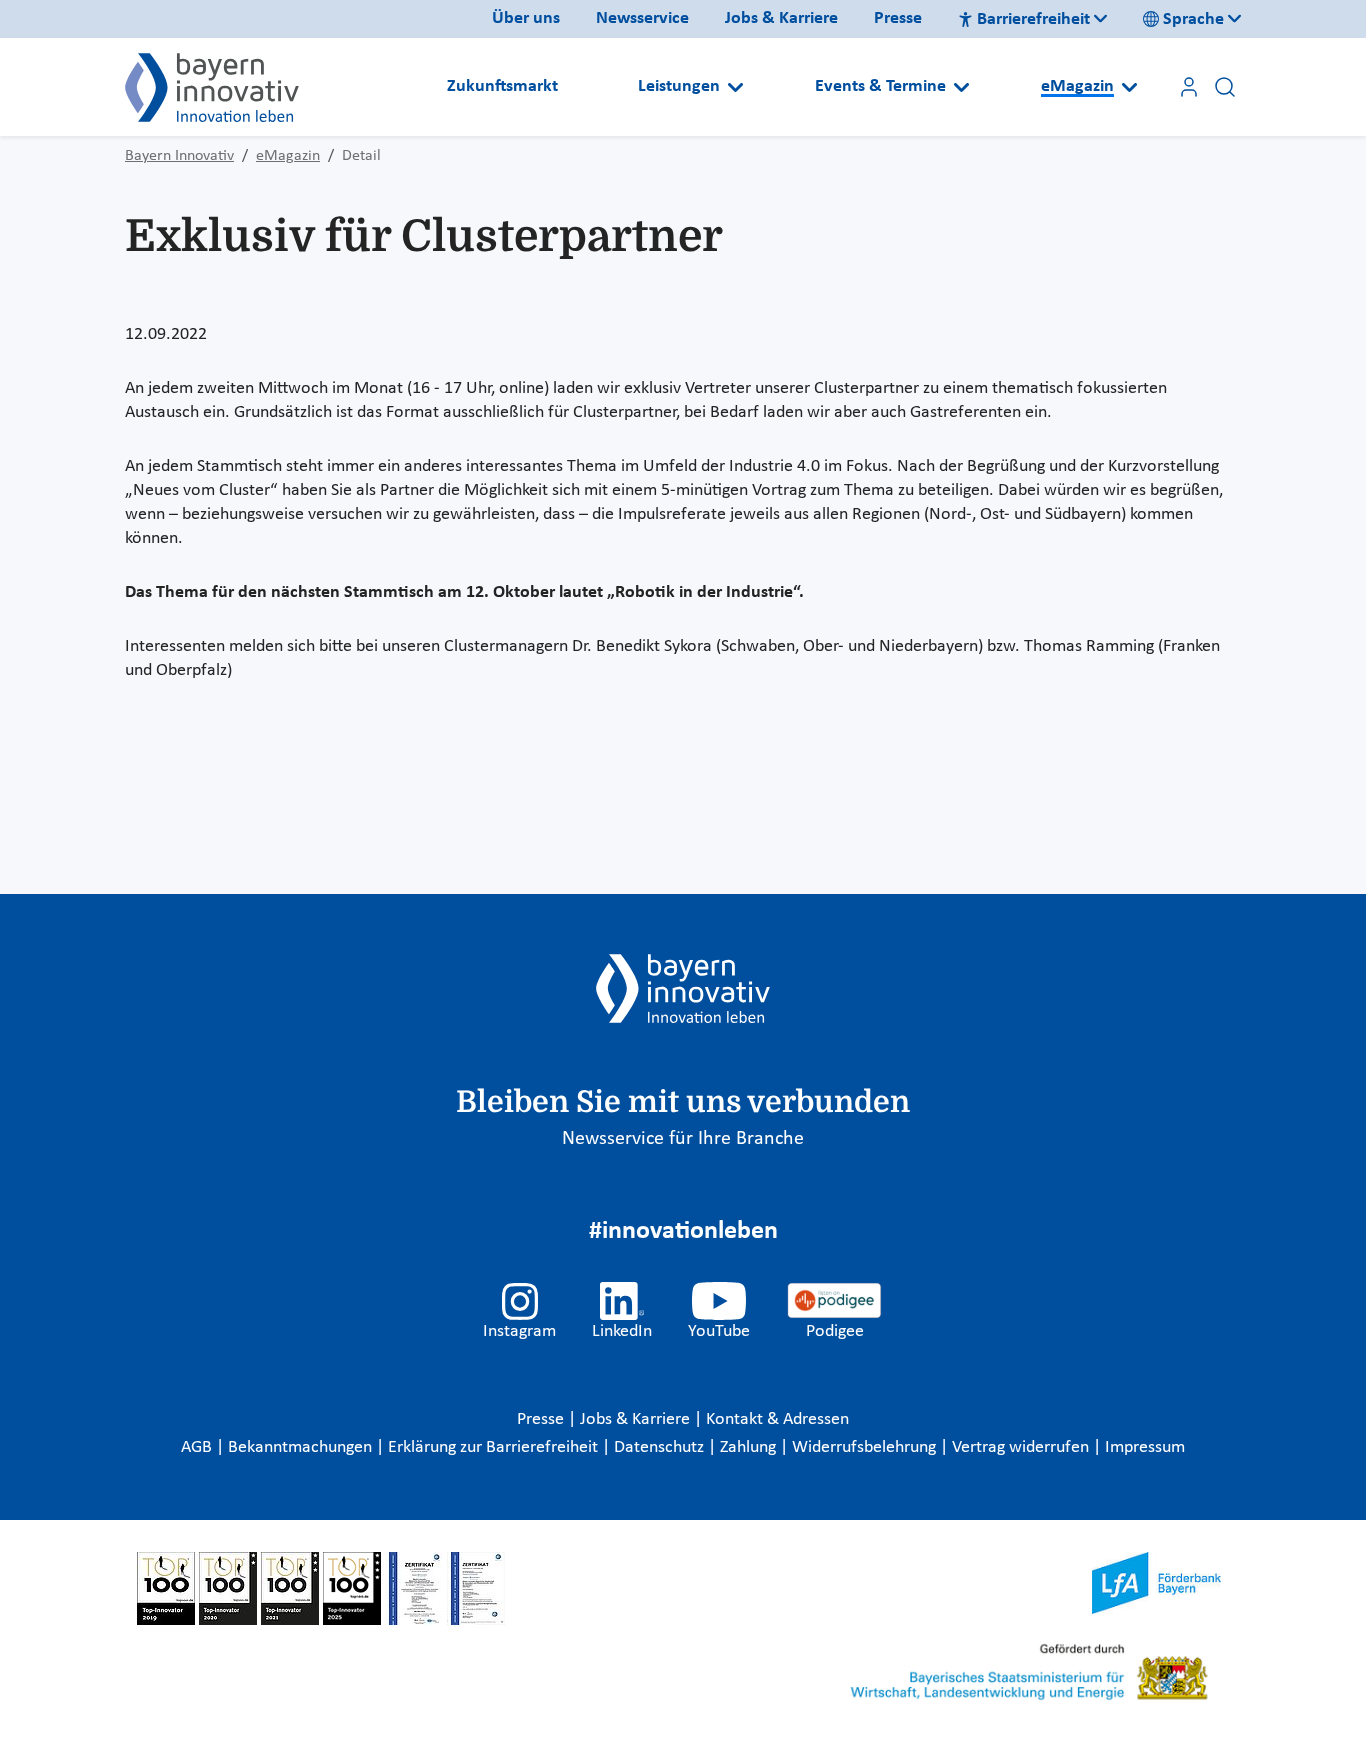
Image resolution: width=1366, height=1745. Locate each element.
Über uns (526, 18)
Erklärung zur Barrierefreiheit (495, 1447)
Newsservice (642, 18)
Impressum (1145, 1447)
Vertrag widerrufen (1022, 1447)
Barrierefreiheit (1033, 19)
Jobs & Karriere (781, 18)
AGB (198, 1447)
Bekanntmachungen (302, 1447)
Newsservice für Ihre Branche (683, 1139)
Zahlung (750, 1447)
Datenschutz (661, 1447)
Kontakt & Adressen (777, 1419)
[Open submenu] (735, 87)
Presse (898, 18)
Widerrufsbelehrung (866, 1447)
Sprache (1193, 19)
